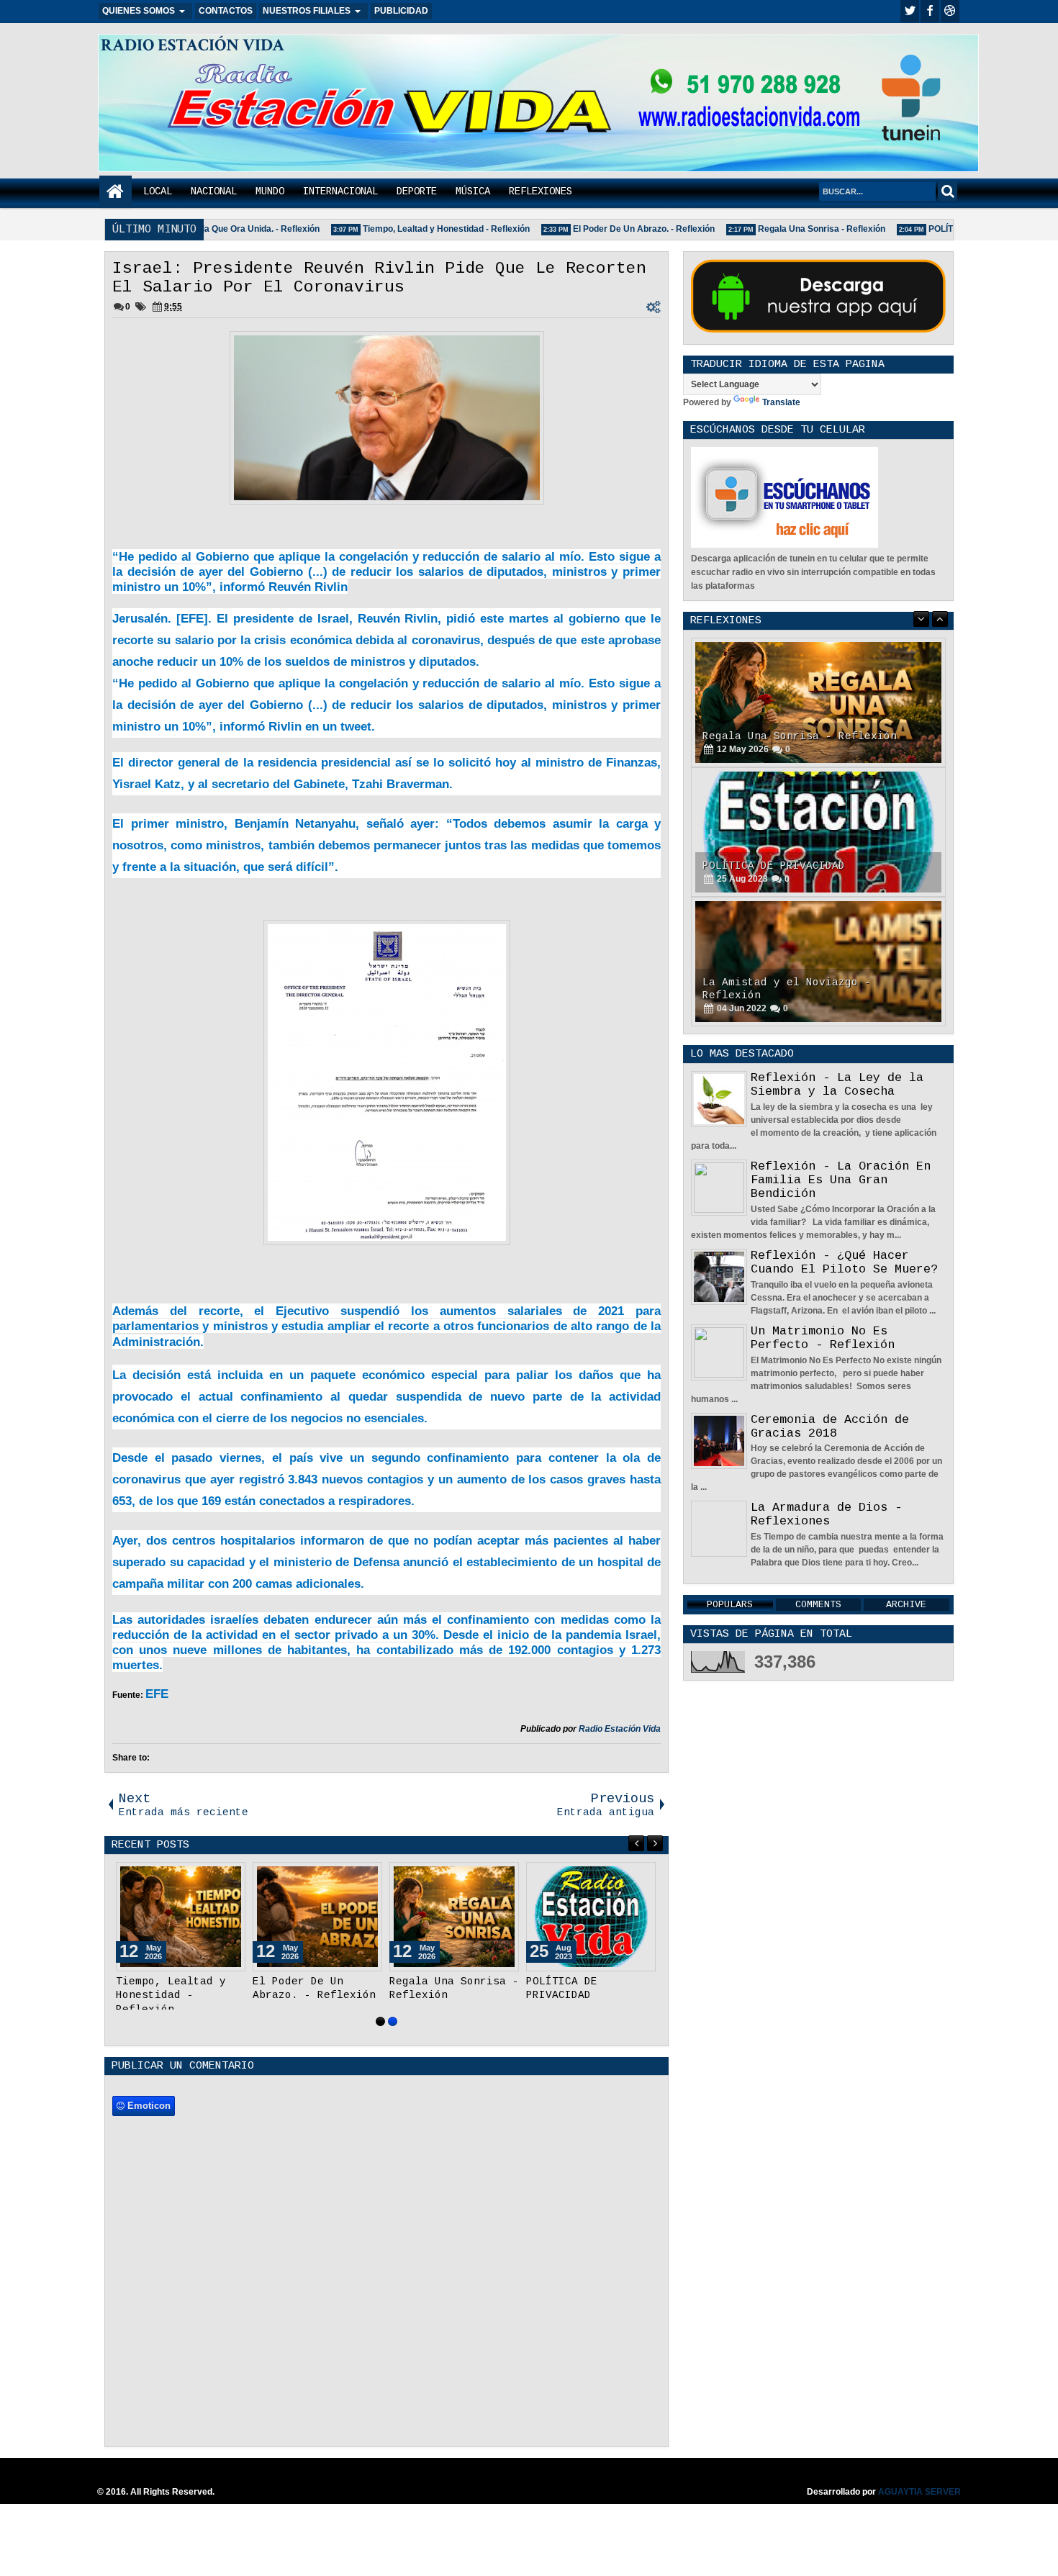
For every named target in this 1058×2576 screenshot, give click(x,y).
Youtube (950, 11)
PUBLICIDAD (401, 11)
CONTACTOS (226, 11)
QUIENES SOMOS (139, 11)
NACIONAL (214, 191)
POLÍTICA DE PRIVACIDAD (774, 866)
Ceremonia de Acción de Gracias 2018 (830, 1427)
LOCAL (158, 191)
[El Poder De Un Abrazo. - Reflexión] (317, 1917)
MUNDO (270, 191)
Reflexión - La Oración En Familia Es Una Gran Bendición (841, 1180)
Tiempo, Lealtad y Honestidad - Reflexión (425, 229)
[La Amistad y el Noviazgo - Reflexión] (818, 962)
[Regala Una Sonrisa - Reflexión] (454, 1917)
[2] (393, 2021)
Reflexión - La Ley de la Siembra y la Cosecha (837, 1085)
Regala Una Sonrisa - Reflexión (801, 229)
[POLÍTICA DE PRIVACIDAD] (591, 1917)
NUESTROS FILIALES (307, 11)
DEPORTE (417, 191)
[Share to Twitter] (214, 1876)
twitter (910, 11)
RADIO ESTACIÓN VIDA (193, 45)
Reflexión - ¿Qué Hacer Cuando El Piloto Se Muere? (844, 1262)
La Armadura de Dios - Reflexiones (826, 1514)
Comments (818, 1605)
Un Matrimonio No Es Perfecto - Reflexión (823, 1338)
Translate (781, 402)
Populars (730, 1605)
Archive (906, 1605)
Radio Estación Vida (620, 1729)
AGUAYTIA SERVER (919, 2492)
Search (948, 191)
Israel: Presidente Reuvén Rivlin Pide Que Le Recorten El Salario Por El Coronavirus (379, 278)
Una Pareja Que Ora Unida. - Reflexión (221, 229)
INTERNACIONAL (340, 191)
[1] (380, 2021)
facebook (930, 11)
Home (116, 192)
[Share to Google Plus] (230, 1876)
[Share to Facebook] (198, 1876)
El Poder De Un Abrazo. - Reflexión (623, 229)
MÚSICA (473, 191)
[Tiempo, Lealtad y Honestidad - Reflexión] (181, 1917)
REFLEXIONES (541, 191)
